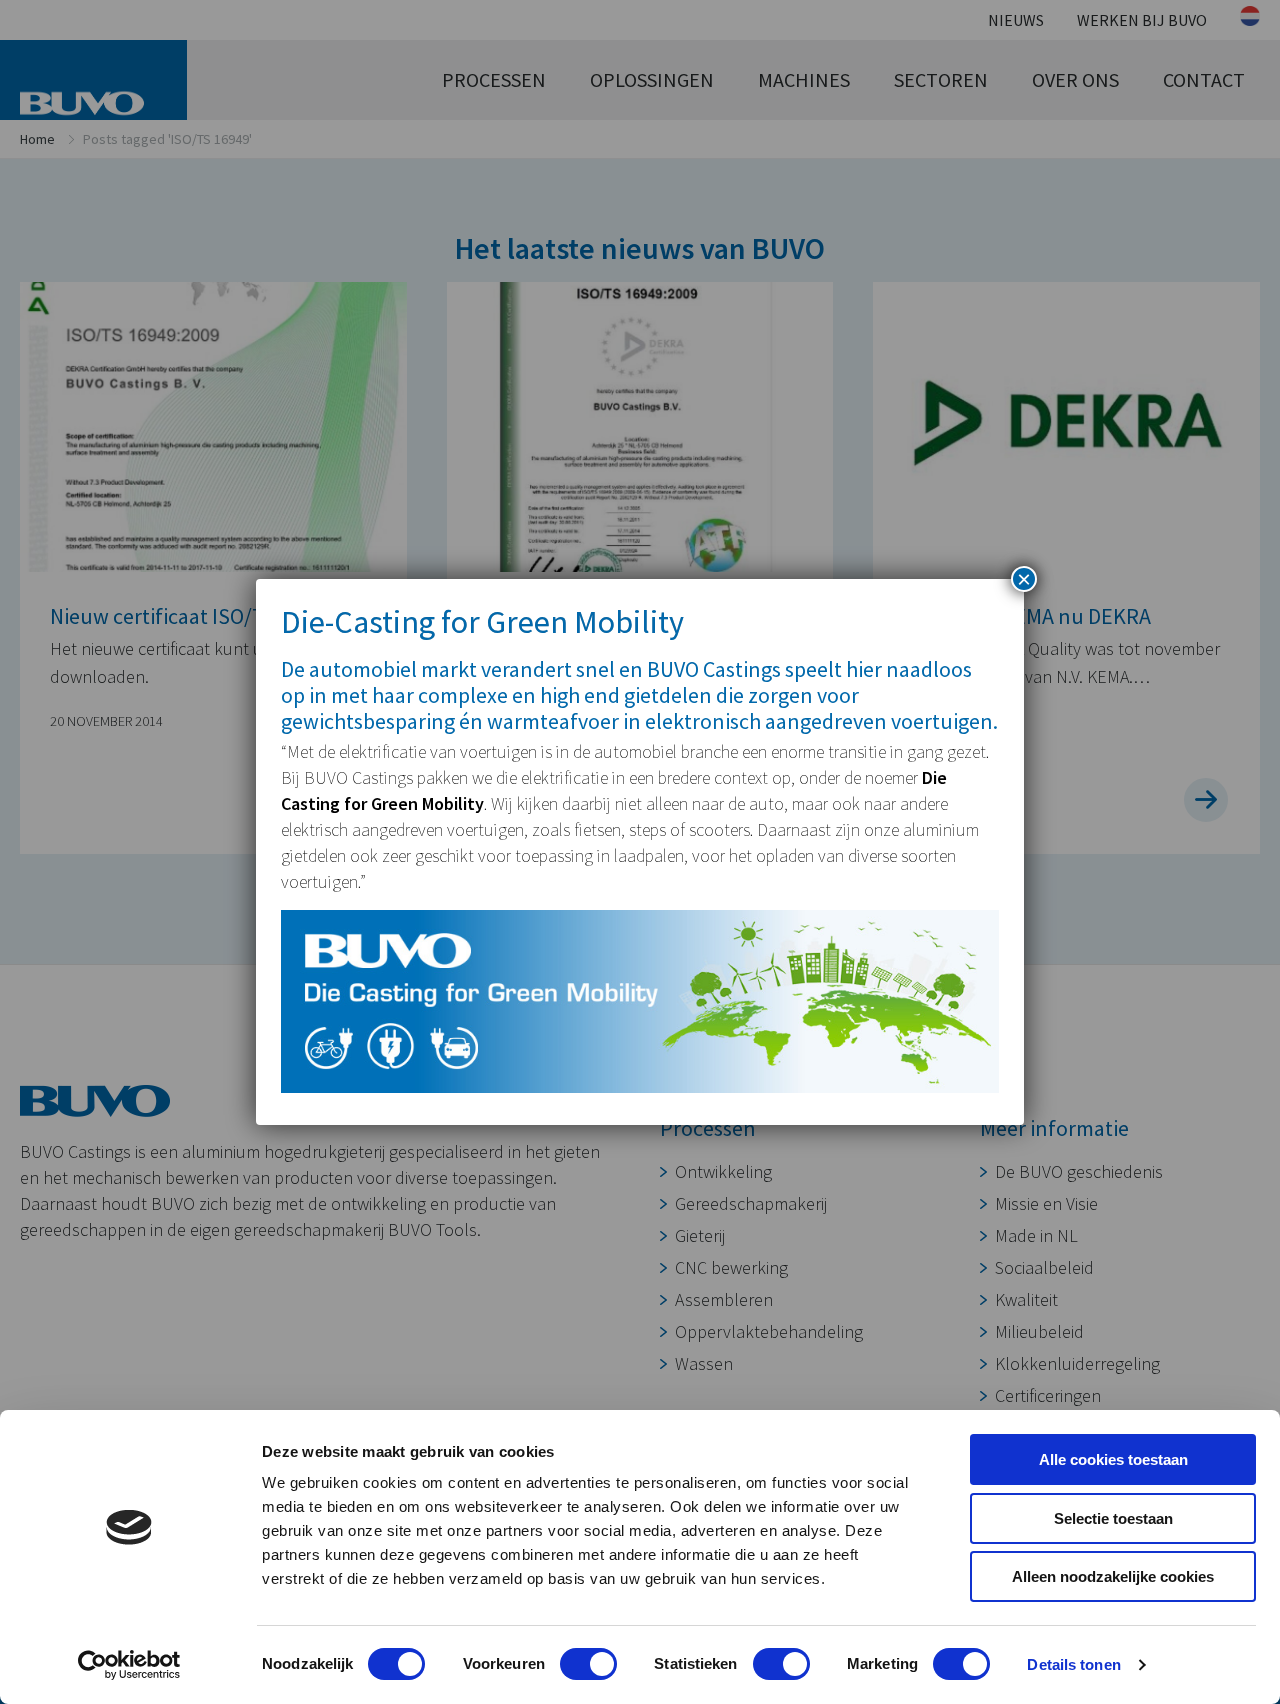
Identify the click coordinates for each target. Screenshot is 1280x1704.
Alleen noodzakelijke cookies (1113, 1576)
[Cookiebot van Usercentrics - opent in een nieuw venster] (129, 1665)
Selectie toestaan (1113, 1518)
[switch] (588, 1664)
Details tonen (1073, 1664)
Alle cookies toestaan (1113, 1459)
